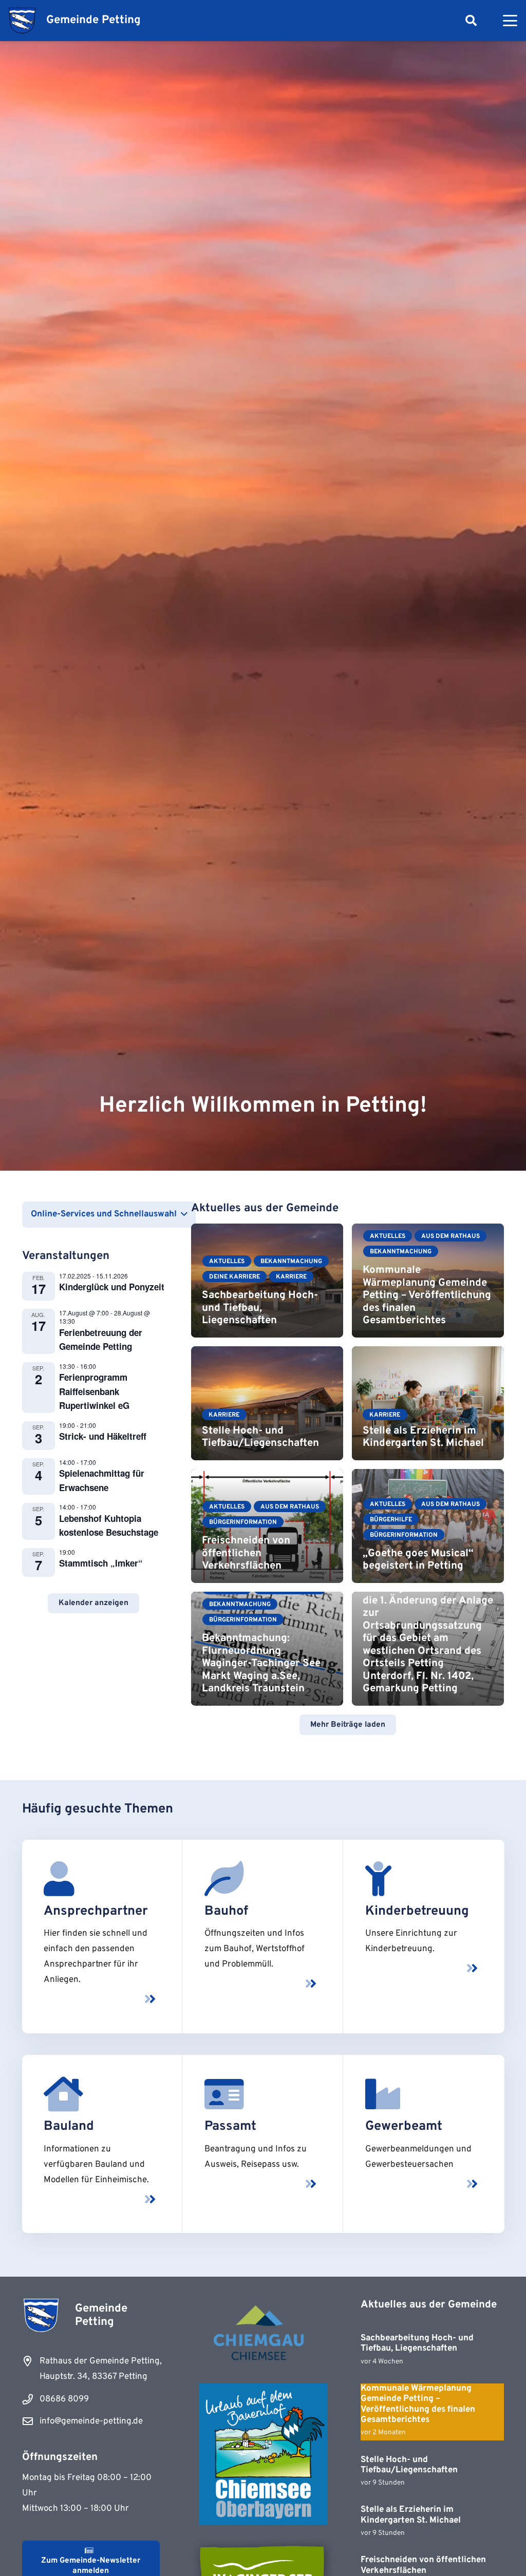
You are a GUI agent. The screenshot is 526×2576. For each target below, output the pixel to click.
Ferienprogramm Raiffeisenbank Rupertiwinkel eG (94, 1391)
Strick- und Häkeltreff (103, 1436)
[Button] (150, 1999)
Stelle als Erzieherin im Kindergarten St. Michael (423, 1437)
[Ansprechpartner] (59, 1879)
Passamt (230, 2126)
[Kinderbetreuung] (378, 1879)
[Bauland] (63, 2094)
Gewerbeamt (404, 2126)
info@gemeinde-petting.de (91, 2421)
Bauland (69, 2126)
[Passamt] (224, 2094)
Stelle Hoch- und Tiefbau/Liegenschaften (260, 1437)
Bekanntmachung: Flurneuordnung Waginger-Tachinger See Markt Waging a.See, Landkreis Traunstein (261, 1664)
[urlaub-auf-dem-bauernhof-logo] (263, 2454)
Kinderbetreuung (417, 1911)
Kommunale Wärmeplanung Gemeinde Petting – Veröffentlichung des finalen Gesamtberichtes (427, 1295)
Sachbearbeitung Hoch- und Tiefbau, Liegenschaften (260, 1308)
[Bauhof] (224, 1879)
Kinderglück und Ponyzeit (112, 1287)
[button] (471, 21)
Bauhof (226, 1911)
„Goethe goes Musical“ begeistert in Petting (418, 1560)
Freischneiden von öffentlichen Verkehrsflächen (246, 1553)
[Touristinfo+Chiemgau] (263, 2334)
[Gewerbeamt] (383, 2094)
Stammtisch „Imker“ (101, 1563)
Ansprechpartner (96, 1911)
